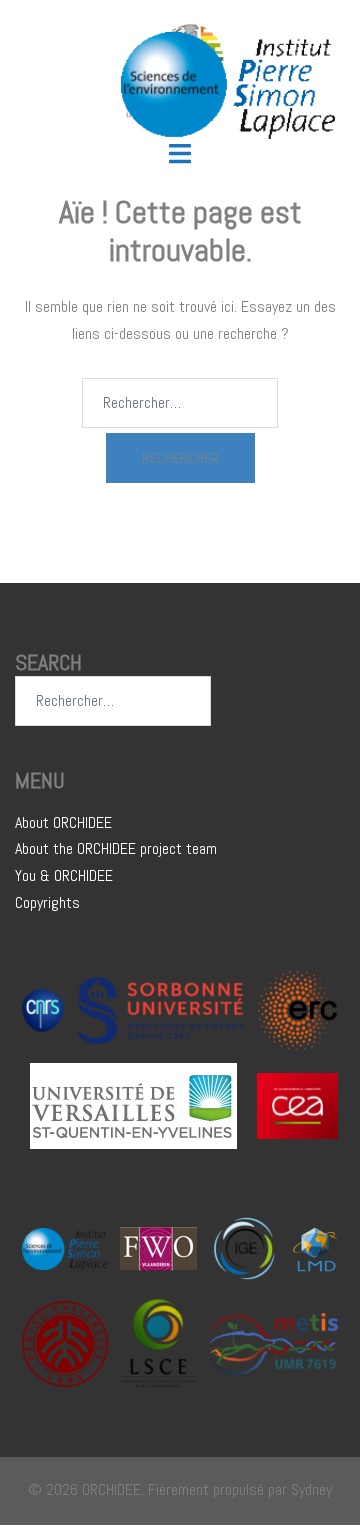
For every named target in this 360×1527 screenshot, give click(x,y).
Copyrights (47, 902)
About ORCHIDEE (63, 822)
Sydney (311, 1489)
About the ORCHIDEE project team (116, 848)
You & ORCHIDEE (64, 875)
